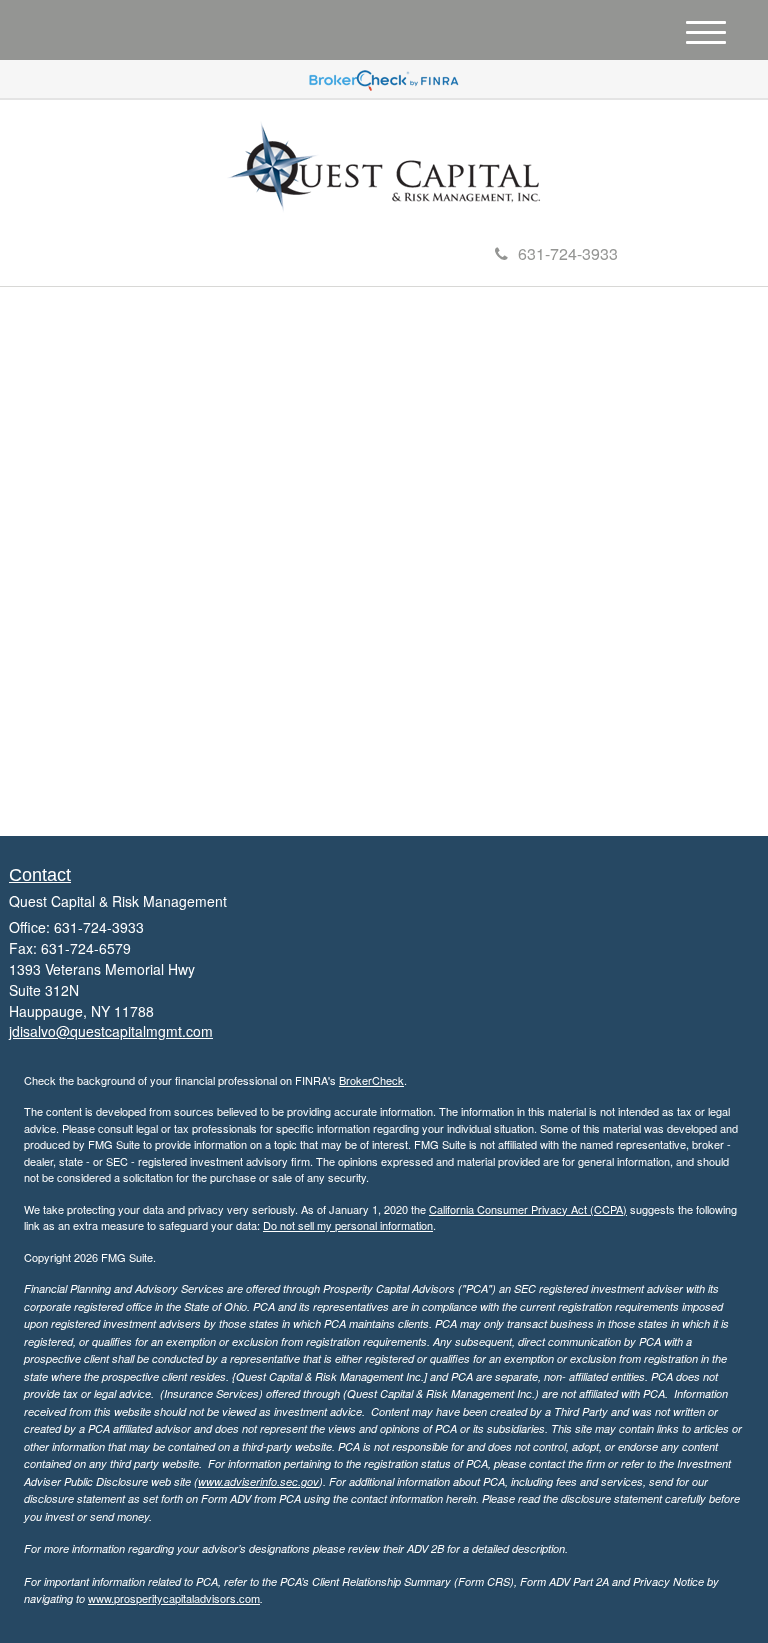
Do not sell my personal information (348, 1225)
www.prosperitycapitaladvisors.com (174, 1598)
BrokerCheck (371, 1080)
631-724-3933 (568, 253)
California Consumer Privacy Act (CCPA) (528, 1209)
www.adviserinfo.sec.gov (258, 1481)
